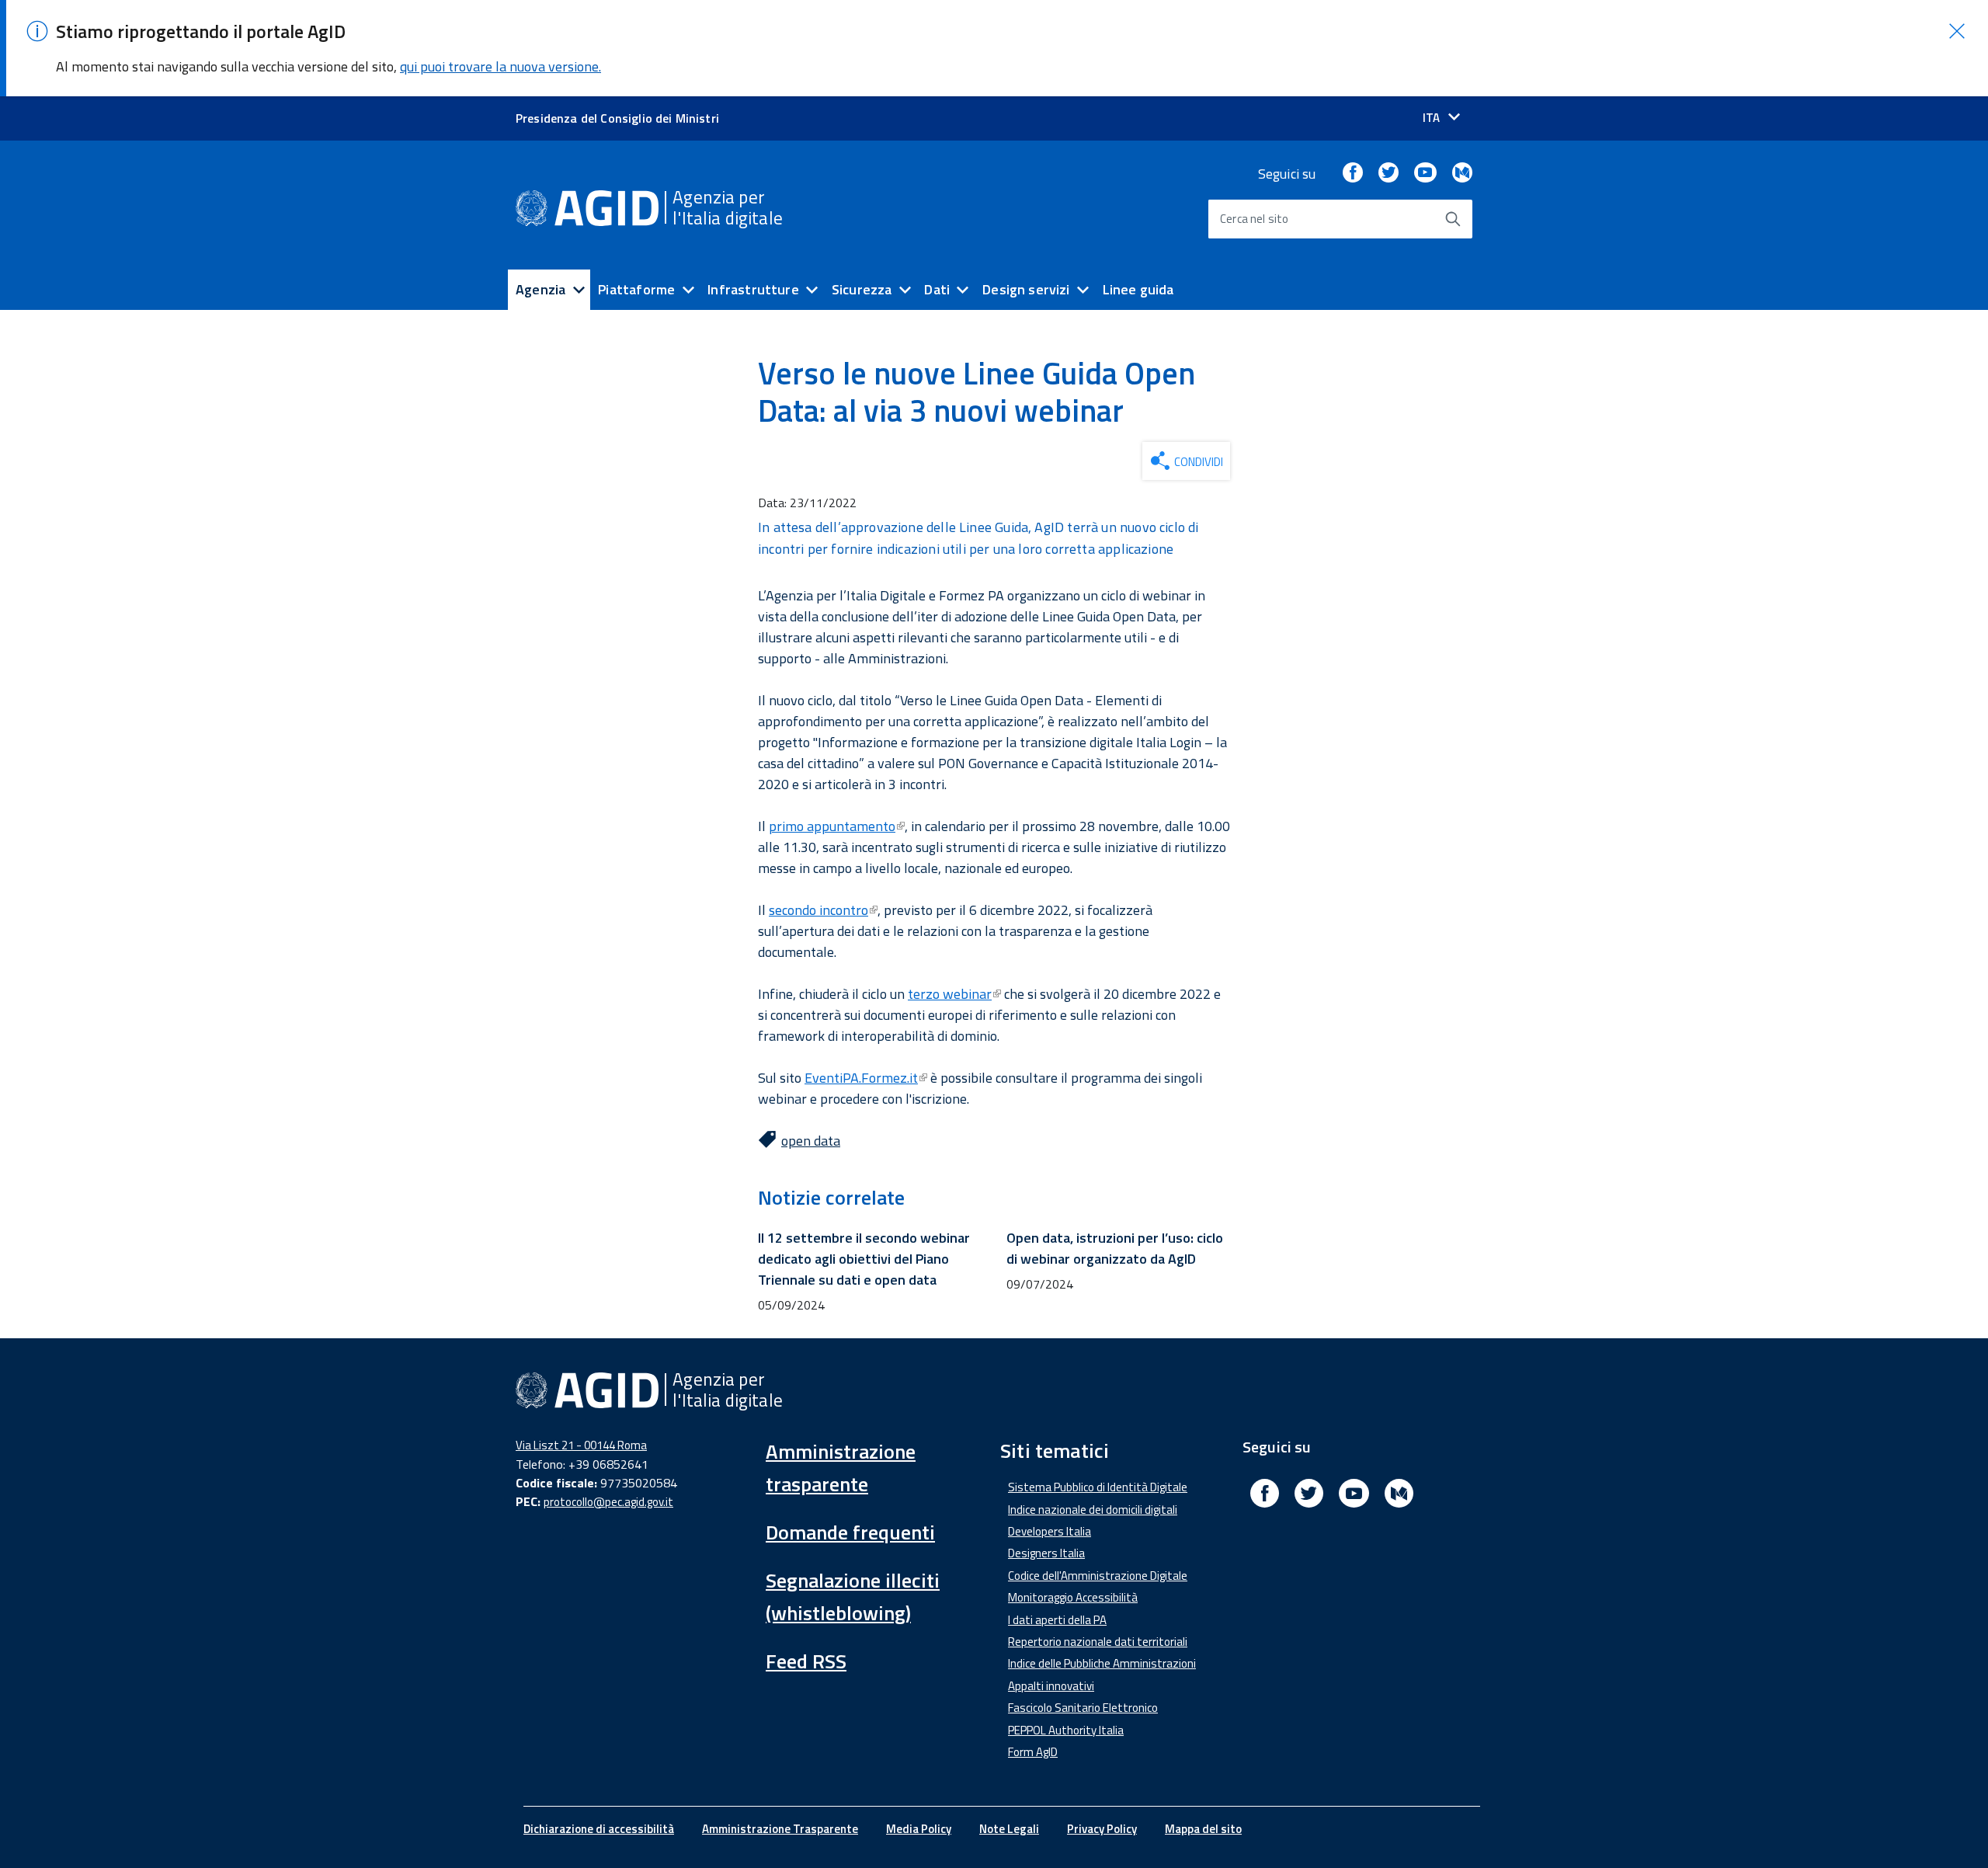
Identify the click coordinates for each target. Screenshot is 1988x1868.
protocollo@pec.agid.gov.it (608, 1502)
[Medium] (1462, 174)
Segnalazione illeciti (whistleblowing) (853, 1597)
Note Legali (1009, 1829)
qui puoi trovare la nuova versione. (500, 66)
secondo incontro (818, 910)
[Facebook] (1353, 174)
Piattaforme (636, 289)
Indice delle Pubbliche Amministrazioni (1102, 1663)
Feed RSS (806, 1661)
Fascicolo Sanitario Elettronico (1083, 1708)
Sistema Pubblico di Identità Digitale (1098, 1487)
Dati (937, 289)
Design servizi (1026, 289)
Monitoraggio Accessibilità (1073, 1597)
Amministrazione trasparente (841, 1468)
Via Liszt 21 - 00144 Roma (581, 1445)
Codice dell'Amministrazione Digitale (1098, 1576)
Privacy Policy (1102, 1829)
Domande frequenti (850, 1532)
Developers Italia (1050, 1531)
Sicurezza (862, 289)
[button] (1957, 31)
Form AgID (1033, 1752)
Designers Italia (1046, 1553)
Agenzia (540, 289)
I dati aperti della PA (1057, 1620)
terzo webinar (950, 994)
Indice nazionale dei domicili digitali (1093, 1510)
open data (811, 1141)
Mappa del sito (1203, 1829)
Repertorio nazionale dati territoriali (1098, 1642)
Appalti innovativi (1051, 1686)
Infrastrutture (753, 289)
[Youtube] (1425, 174)
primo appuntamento (832, 826)
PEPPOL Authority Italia (1066, 1730)
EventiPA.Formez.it (861, 1078)
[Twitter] (1388, 174)
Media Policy (919, 1829)
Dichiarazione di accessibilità (599, 1829)
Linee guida (1138, 289)
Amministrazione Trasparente (780, 1829)
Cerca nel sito (1255, 219)
